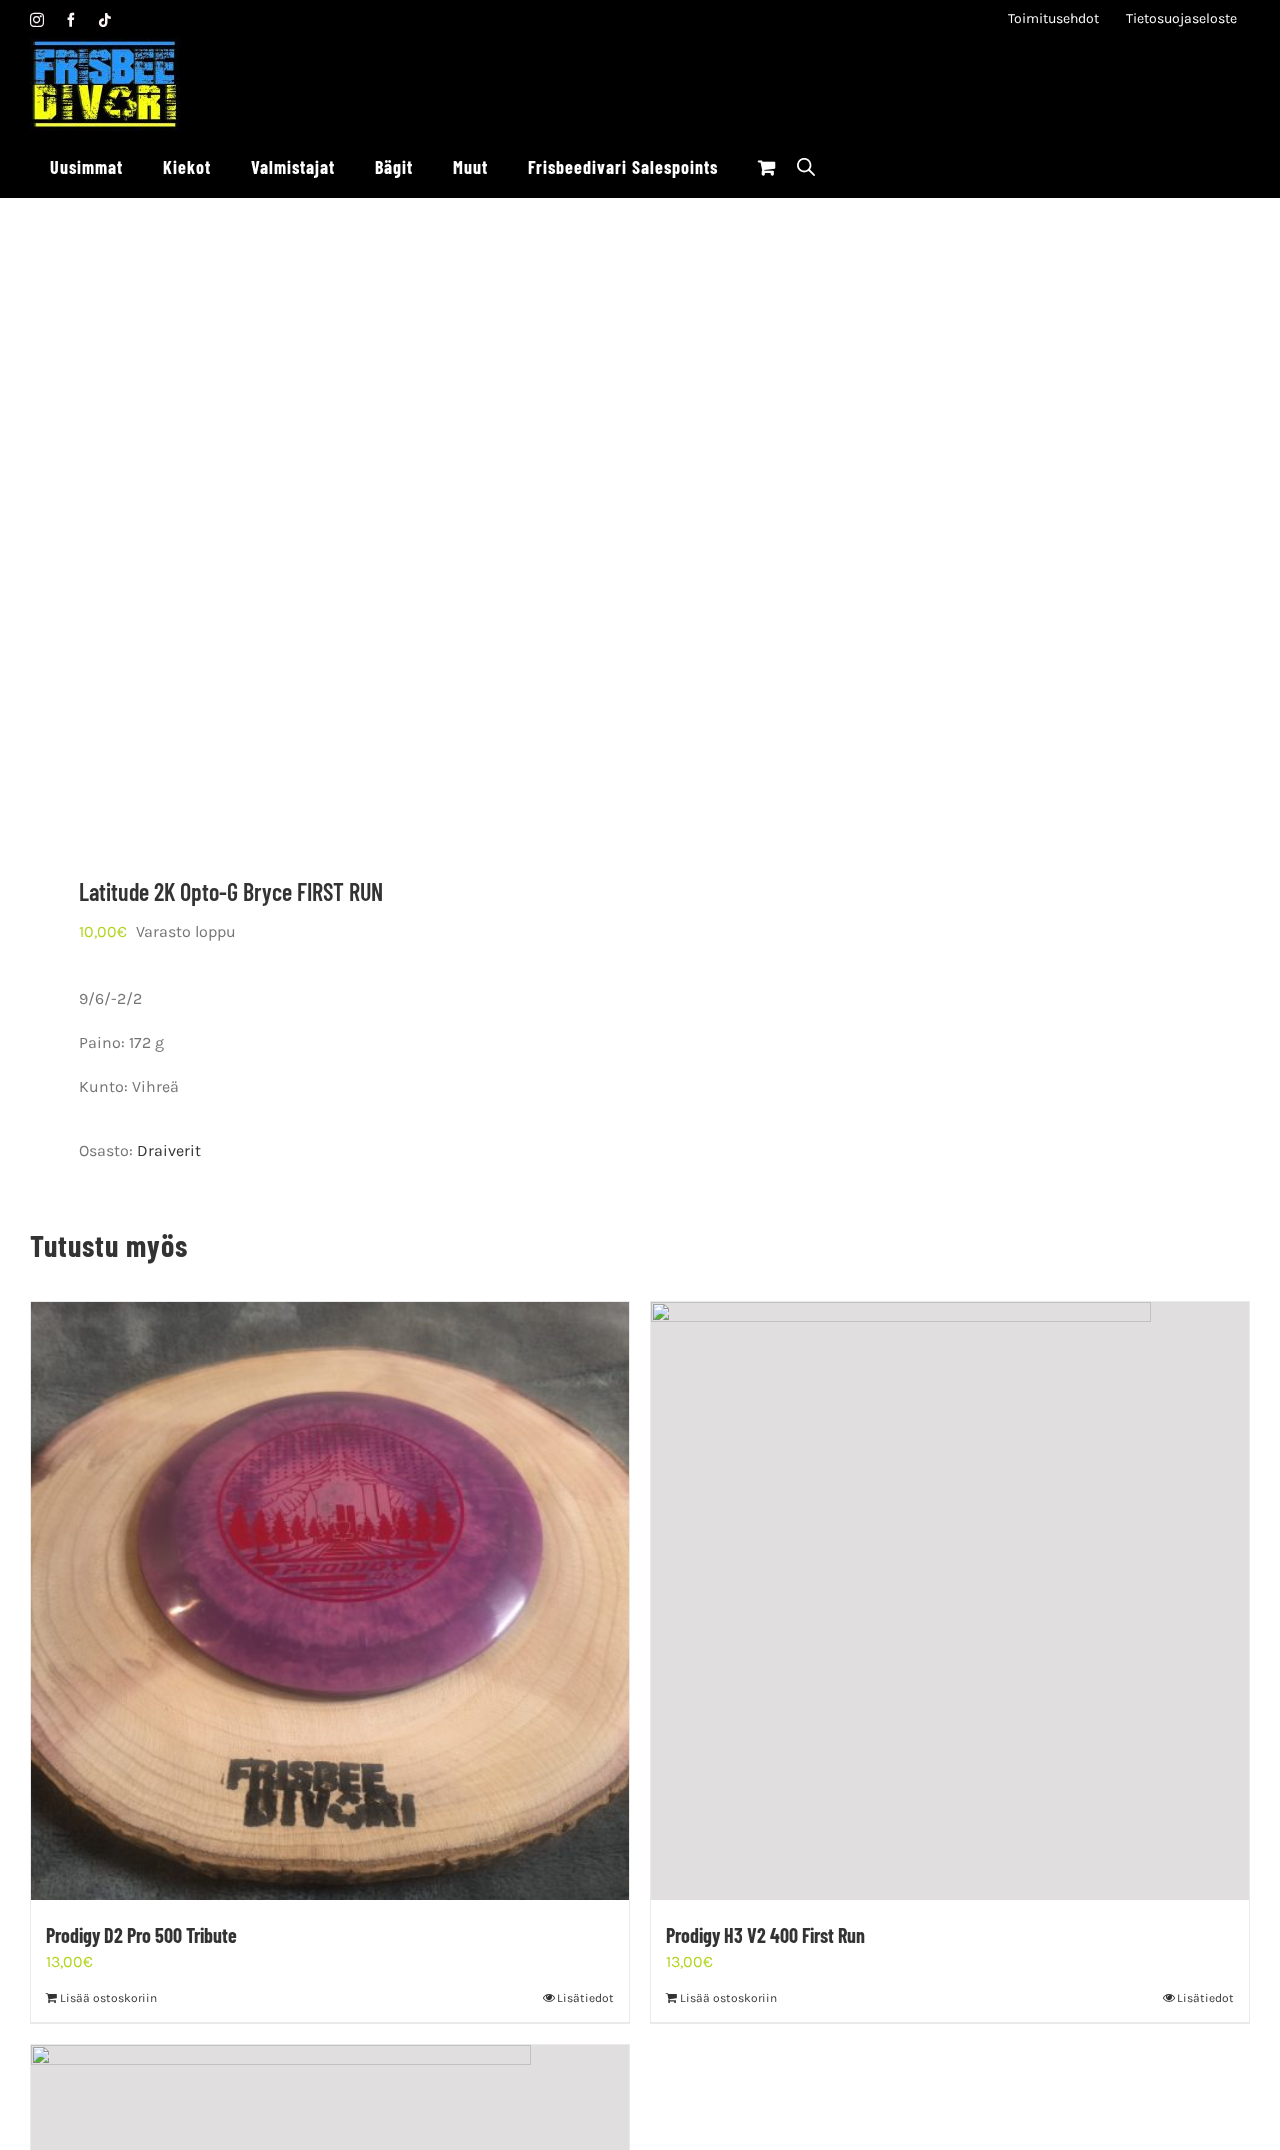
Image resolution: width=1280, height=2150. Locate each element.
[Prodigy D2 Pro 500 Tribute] (330, 1601)
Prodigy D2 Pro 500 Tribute (141, 1935)
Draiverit (169, 1150)
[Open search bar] (806, 166)
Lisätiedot (585, 1998)
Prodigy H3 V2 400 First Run (765, 1935)
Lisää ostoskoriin (108, 1998)
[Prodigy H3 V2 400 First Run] (950, 1601)
